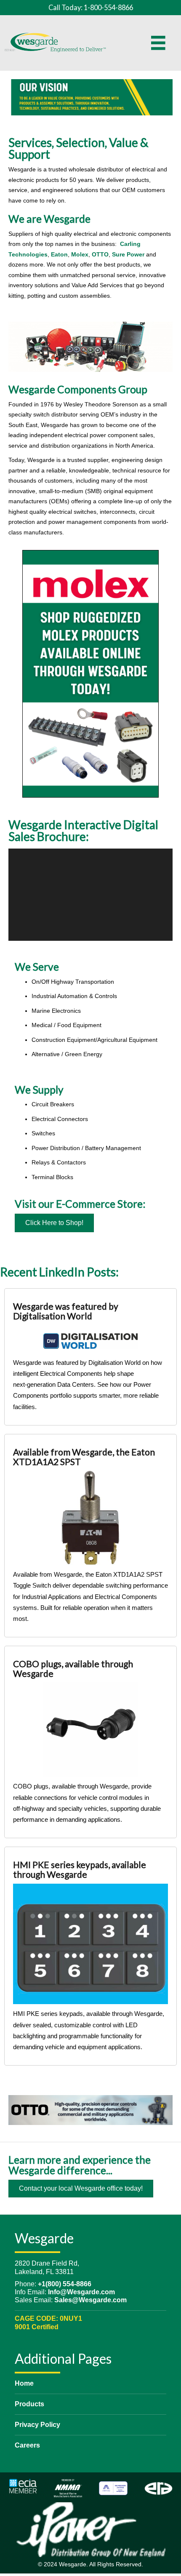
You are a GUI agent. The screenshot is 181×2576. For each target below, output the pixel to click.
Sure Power (128, 254)
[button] (54, 1223)
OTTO (100, 254)
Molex (80, 254)
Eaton (59, 254)
